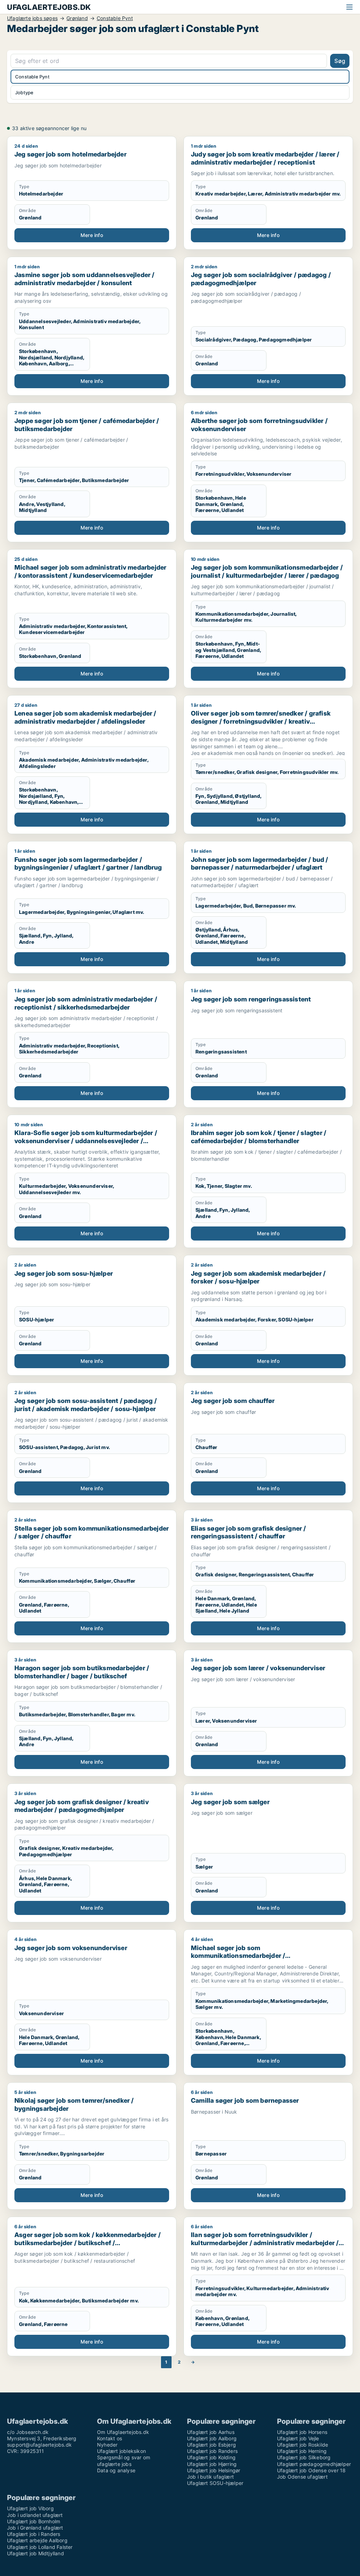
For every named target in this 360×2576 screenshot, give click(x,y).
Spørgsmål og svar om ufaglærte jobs (124, 2460)
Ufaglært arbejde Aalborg (37, 2540)
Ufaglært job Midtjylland (36, 2553)
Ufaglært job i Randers (34, 2534)
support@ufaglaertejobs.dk (39, 2445)
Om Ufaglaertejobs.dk (123, 2432)
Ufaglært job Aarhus (211, 2432)
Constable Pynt (115, 18)
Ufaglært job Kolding (211, 2457)
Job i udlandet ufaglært (35, 2515)
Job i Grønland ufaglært (35, 2528)
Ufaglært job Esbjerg (211, 2445)
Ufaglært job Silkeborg (304, 2457)
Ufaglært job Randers (212, 2451)
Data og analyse (116, 2470)
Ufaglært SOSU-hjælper (215, 2483)
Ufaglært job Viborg (30, 2508)
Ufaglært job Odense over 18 (311, 2470)
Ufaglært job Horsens (302, 2432)
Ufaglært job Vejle (298, 2438)
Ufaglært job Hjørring (212, 2464)
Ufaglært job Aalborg (212, 2438)
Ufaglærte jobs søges (32, 18)
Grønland (77, 18)
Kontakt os (110, 2438)
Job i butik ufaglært (210, 2477)
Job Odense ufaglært (302, 2477)
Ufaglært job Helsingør (214, 2470)
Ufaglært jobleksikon (121, 2451)
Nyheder (107, 2445)
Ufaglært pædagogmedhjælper (314, 2464)
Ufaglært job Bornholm (34, 2521)
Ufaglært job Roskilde (303, 2445)
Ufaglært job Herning (302, 2451)
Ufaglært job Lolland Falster (40, 2547)
